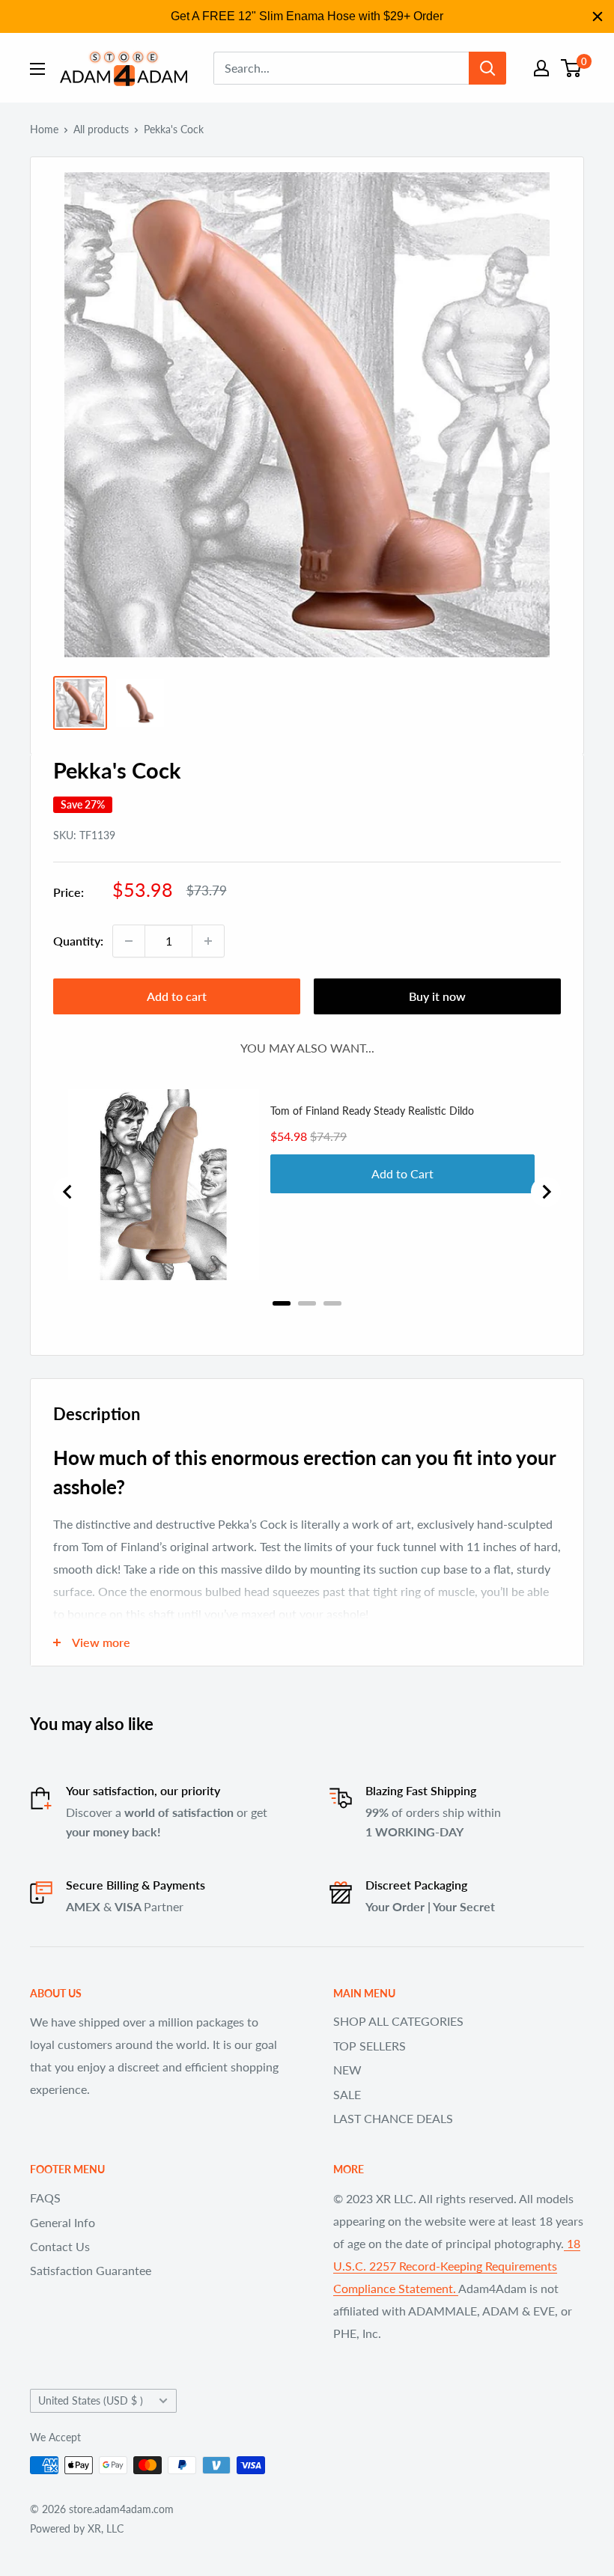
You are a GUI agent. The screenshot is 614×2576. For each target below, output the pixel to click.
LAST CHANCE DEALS (393, 2118)
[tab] (282, 1303)
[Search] (487, 68)
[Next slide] (546, 1192)
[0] (572, 68)
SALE (347, 2094)
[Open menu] (37, 69)
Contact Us (60, 2246)
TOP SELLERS (370, 2046)
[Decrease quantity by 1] (129, 941)
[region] (307, 16)
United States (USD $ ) (91, 2401)
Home (44, 129)
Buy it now (437, 996)
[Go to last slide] (68, 1192)
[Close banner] (598, 16)
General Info (63, 2222)
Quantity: (78, 941)
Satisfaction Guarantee (91, 2270)
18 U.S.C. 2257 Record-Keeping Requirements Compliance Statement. (457, 2266)
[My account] (541, 68)
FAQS (45, 2198)
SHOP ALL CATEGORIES (398, 2021)
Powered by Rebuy (307, 1323)
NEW (347, 2070)
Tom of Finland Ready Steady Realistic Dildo (372, 1111)
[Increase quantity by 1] (208, 941)
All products (101, 129)
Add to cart (177, 996)
